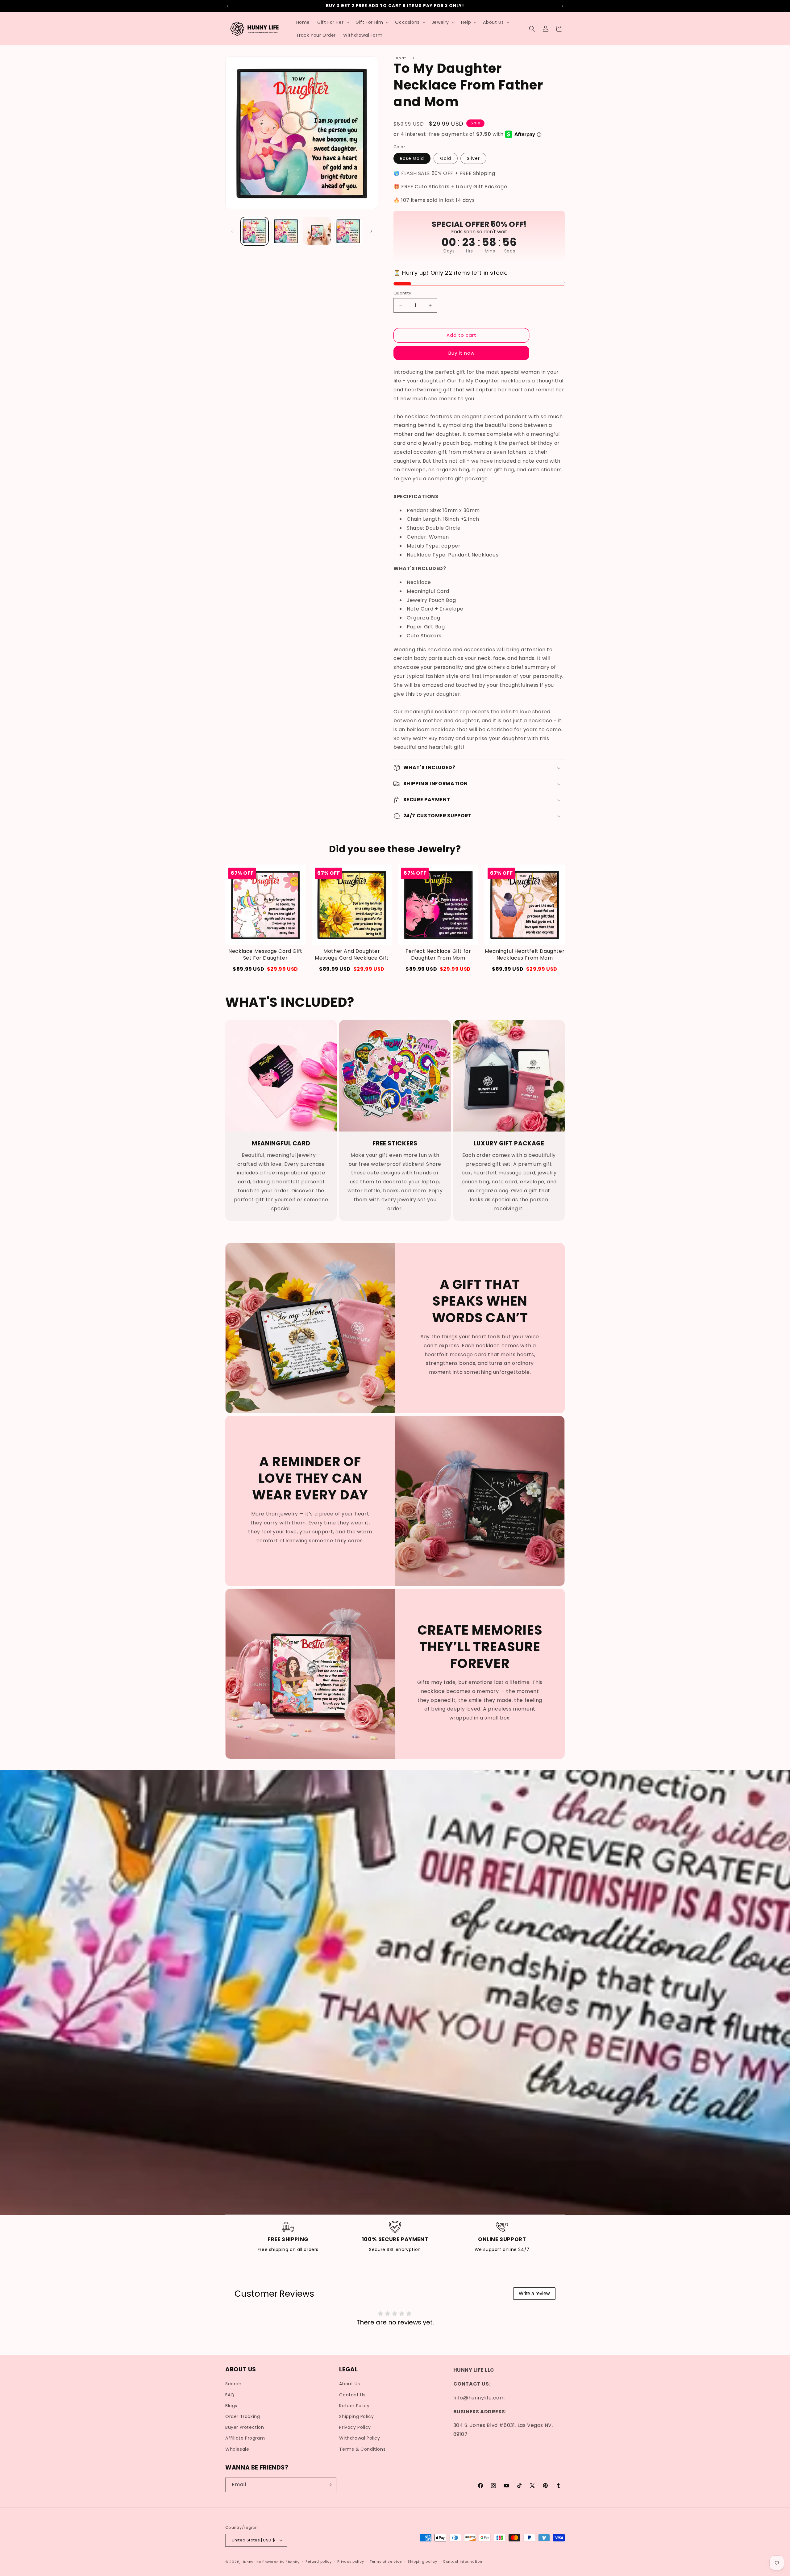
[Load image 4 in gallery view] (348, 231)
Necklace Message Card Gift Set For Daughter (265, 955)
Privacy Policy (355, 2427)
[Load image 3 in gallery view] (317, 231)
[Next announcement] (563, 6)
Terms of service (386, 2561)
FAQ (230, 2395)
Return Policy (354, 2406)
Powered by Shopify (281, 2562)
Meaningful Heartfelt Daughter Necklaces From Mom (525, 955)
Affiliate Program (245, 2438)
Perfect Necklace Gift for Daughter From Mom (438, 955)
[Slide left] (232, 231)
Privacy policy (351, 2561)
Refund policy (319, 2561)
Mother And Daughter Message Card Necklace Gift (352, 955)
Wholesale (237, 2449)
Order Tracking (243, 2416)
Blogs (231, 2406)
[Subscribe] (329, 2485)
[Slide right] (371, 231)
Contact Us (352, 2395)
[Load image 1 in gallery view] (254, 231)
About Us (349, 2384)
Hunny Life (252, 2562)
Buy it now (462, 353)
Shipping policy (422, 2561)
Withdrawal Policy (360, 2438)
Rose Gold (412, 158)
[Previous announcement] (227, 6)
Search (233, 2384)
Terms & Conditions (362, 2449)
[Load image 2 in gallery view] (286, 231)
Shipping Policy (356, 2416)
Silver (473, 158)
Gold (446, 158)
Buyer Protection (245, 2427)
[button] (333, 22)
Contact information (462, 2561)
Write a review (534, 2293)
